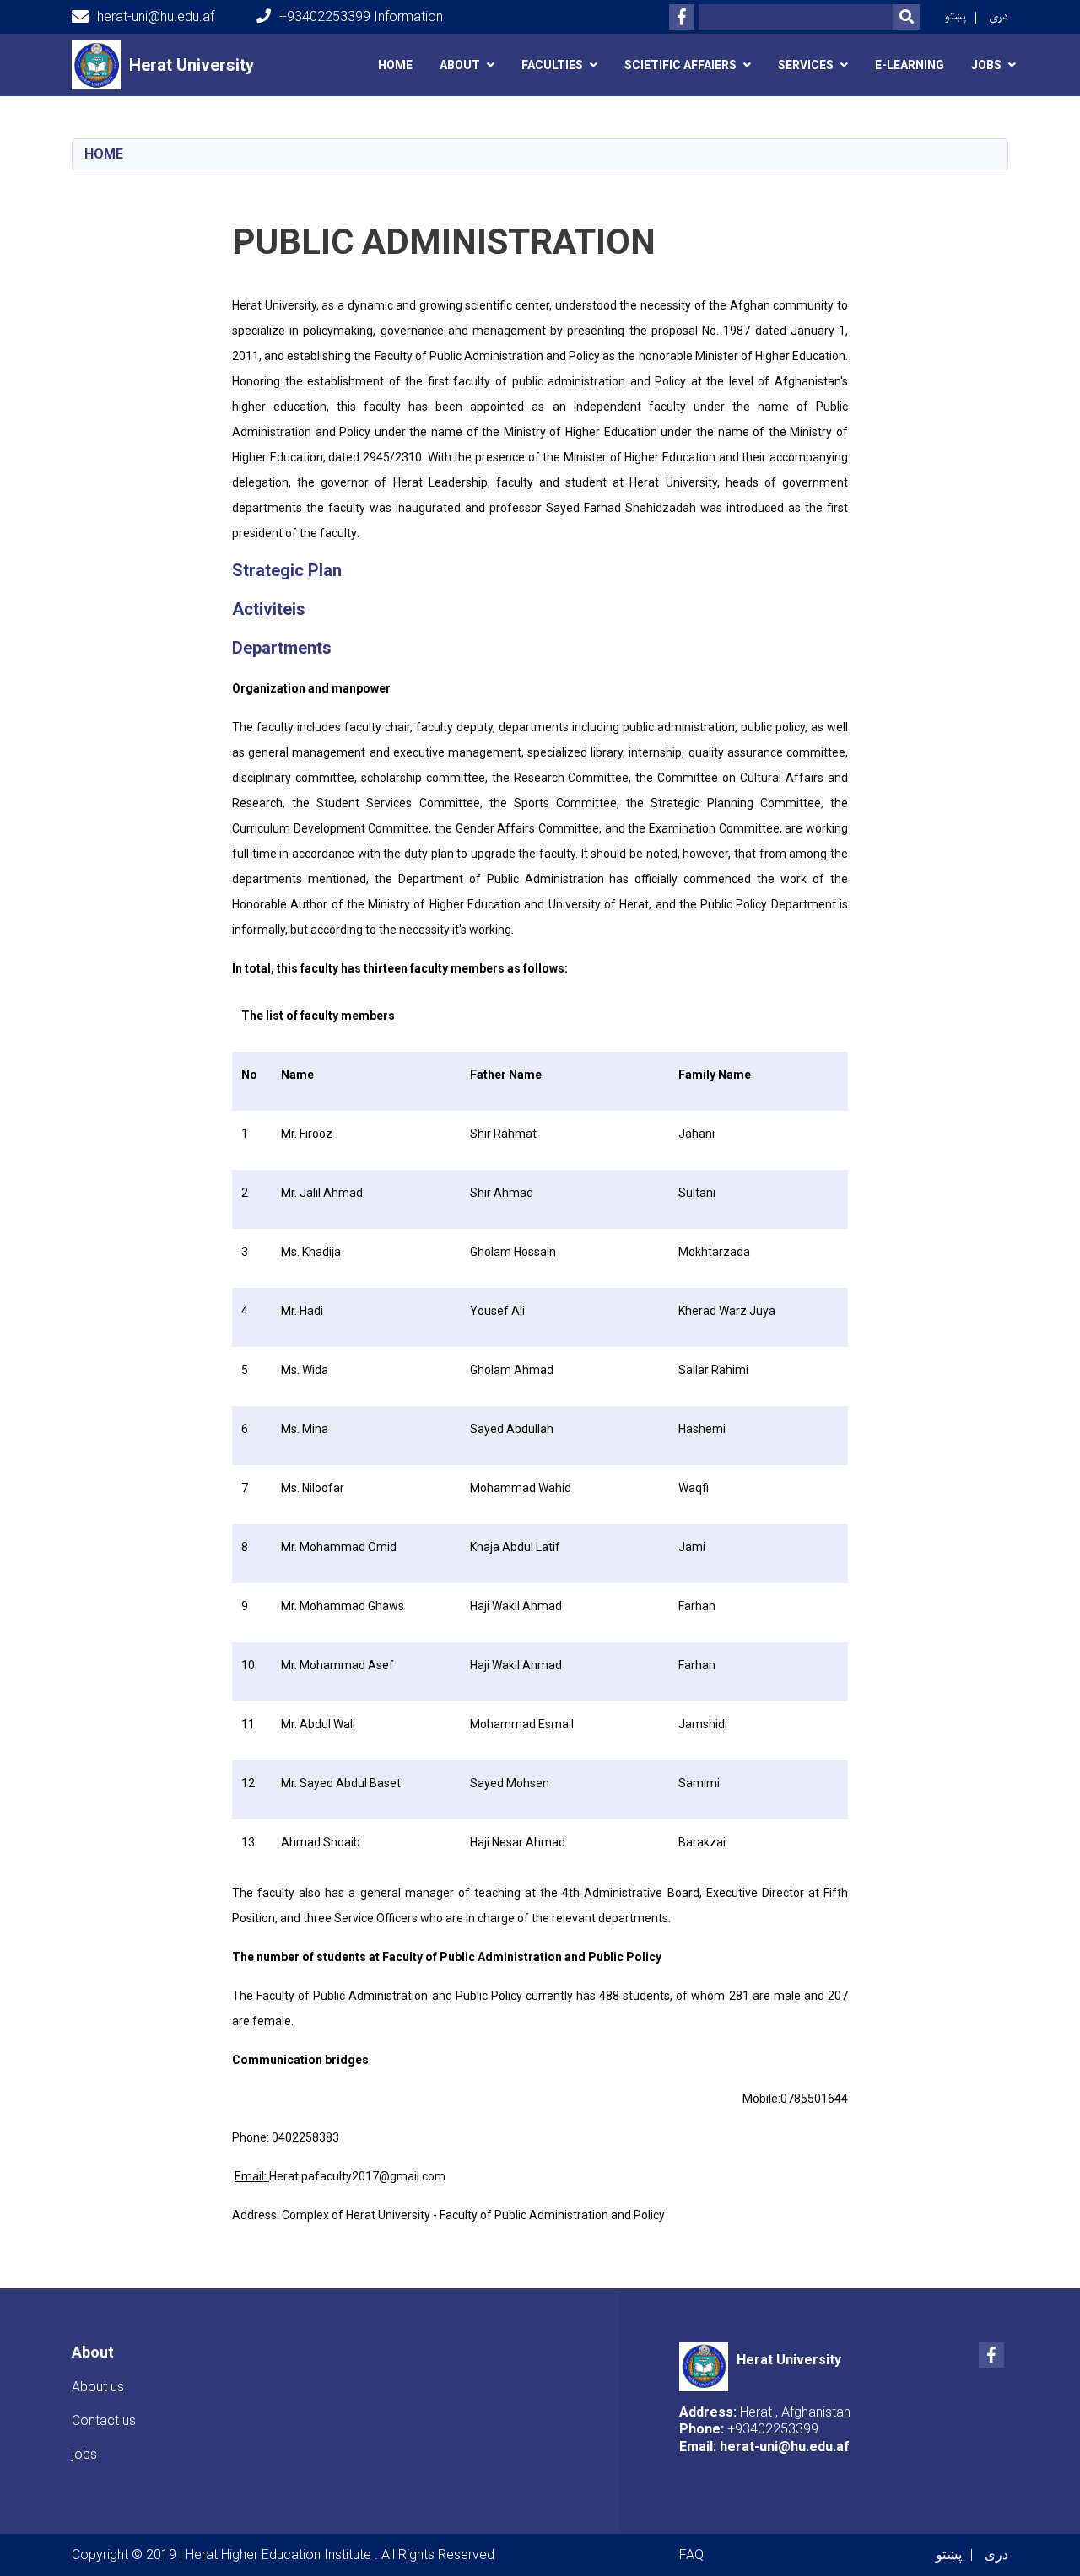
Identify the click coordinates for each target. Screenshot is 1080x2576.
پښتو (956, 16)
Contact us (104, 2420)
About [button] (460, 65)
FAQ (691, 2554)
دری (999, 16)
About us (98, 2387)
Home (395, 65)
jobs (84, 2454)
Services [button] (806, 65)
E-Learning (910, 65)
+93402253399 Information (361, 16)
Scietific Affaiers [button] (680, 65)
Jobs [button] (986, 65)
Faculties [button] (552, 65)
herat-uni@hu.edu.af (156, 16)
